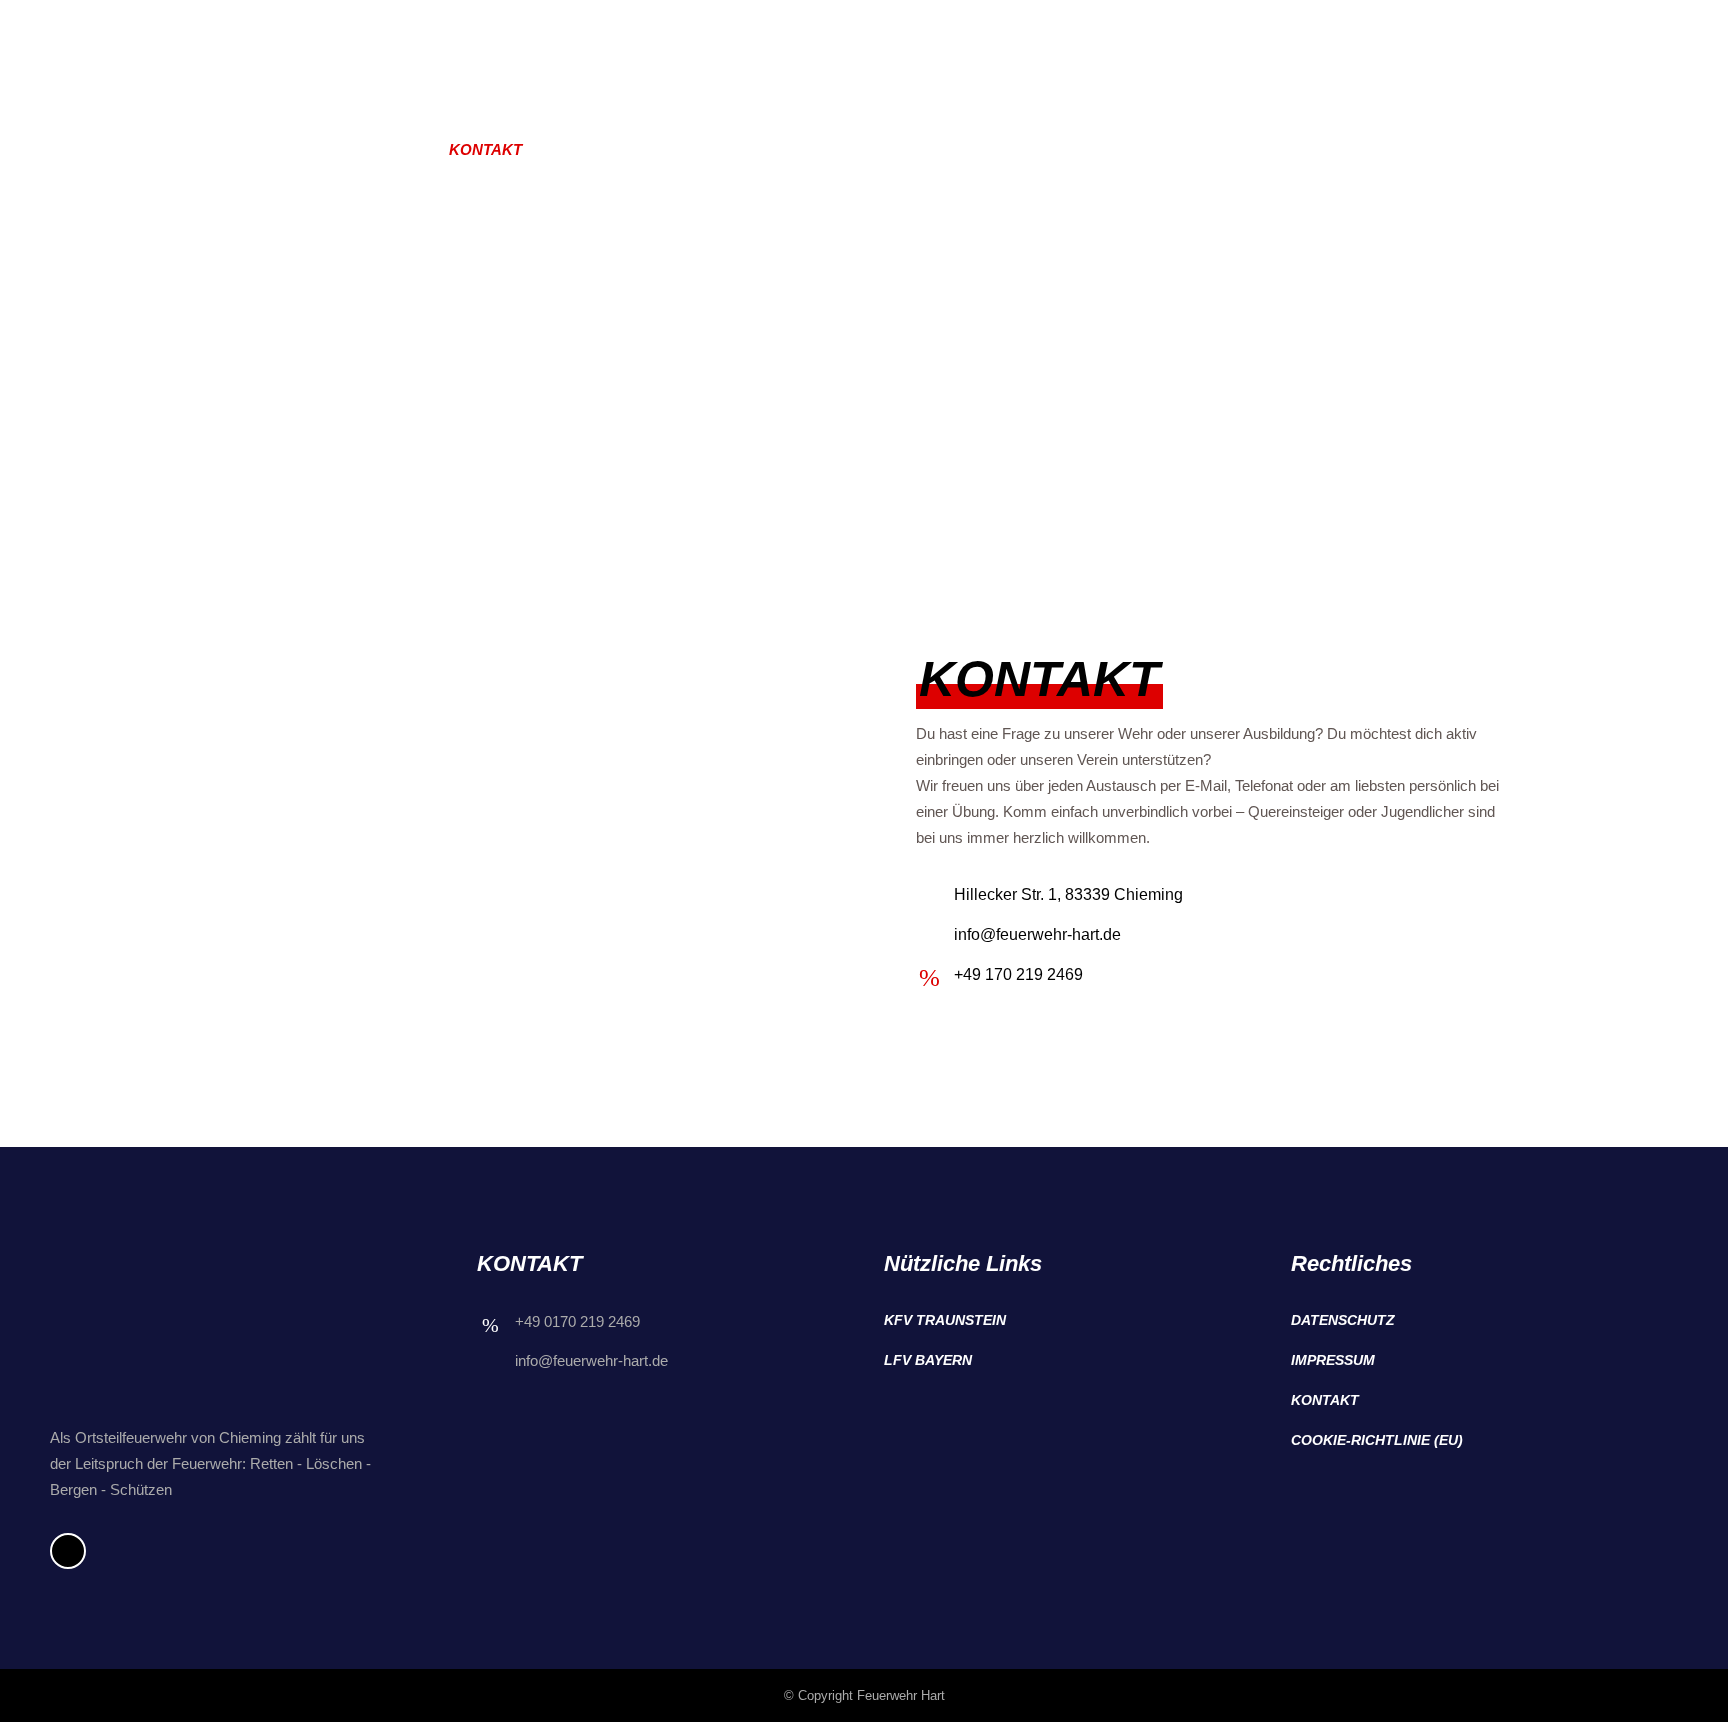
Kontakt (1325, 1400)
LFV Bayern (928, 1360)
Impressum (1333, 1360)
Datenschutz (1343, 1320)
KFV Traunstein (945, 1320)
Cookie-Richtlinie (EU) (1377, 1440)
